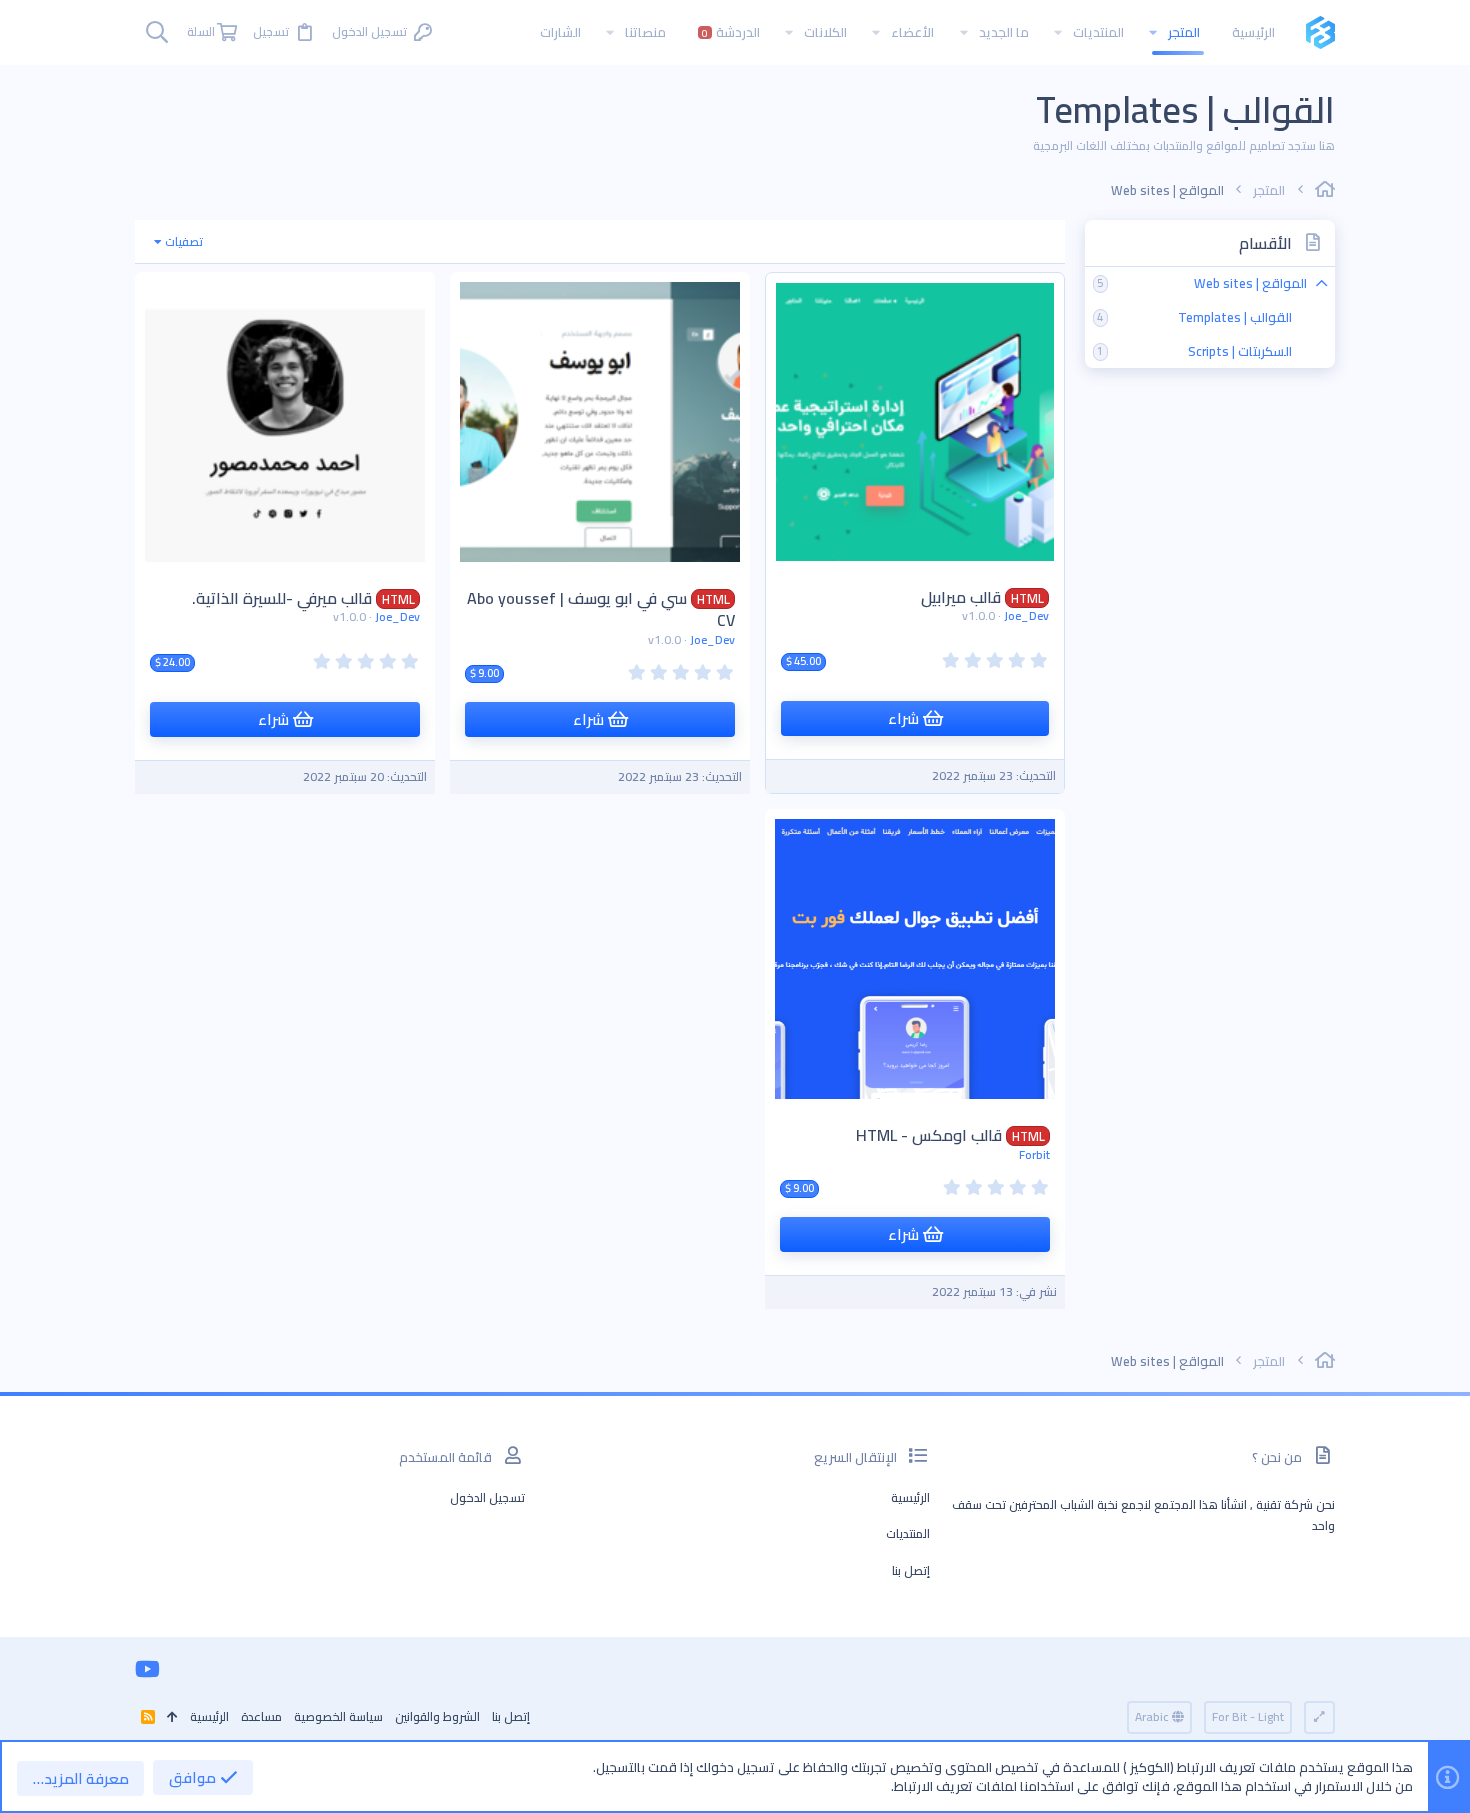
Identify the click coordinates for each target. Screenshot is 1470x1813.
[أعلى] (172, 1717)
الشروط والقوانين (437, 1716)
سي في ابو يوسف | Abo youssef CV (601, 609)
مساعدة (261, 1716)
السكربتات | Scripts (1240, 351)
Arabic (1153, 1716)
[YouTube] (147, 1669)
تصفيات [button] (184, 241)
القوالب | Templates (1235, 317)
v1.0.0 (978, 615)
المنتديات (908, 1533)
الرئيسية (910, 1497)
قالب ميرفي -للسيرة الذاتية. (282, 598)
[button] (1153, 32)
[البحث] (157, 32)
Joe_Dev (1026, 615)
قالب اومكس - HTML (929, 1135)
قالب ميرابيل (961, 597)
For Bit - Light (1248, 1716)
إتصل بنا (911, 1570)
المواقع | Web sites (1250, 283)
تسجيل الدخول (487, 1497)
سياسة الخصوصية (338, 1716)
